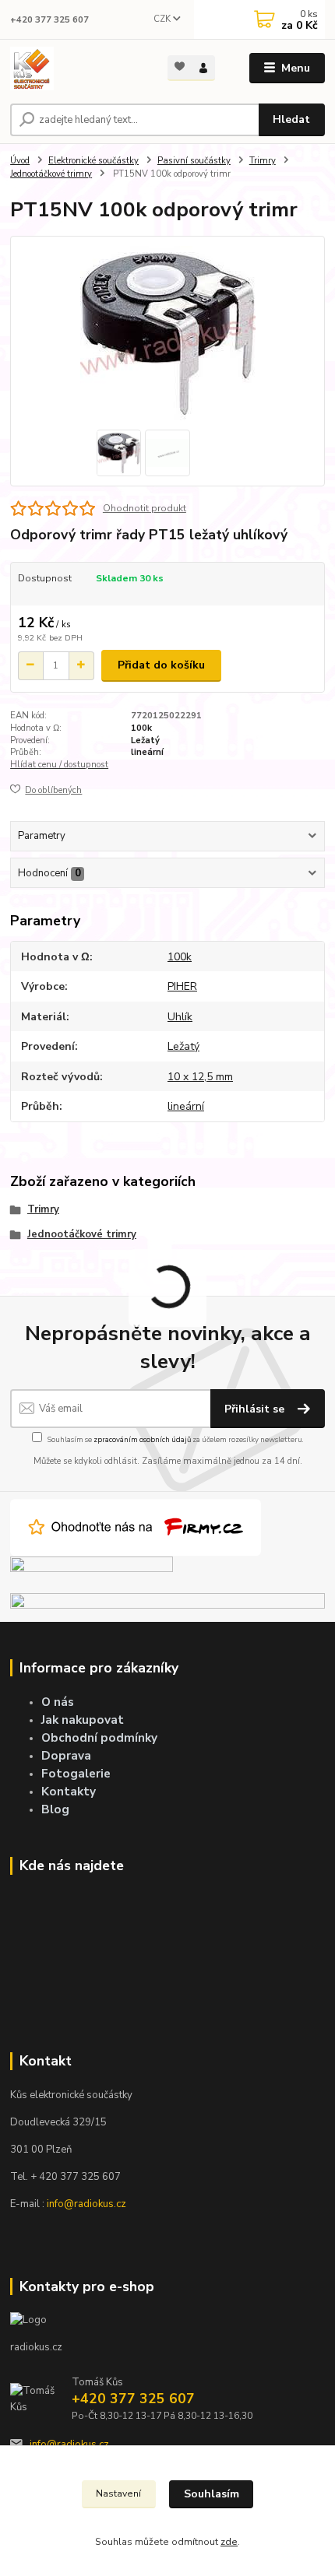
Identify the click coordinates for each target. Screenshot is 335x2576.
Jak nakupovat (83, 1720)
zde (229, 2542)
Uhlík (180, 1017)
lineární (147, 752)
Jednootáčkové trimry (51, 174)
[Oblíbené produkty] (180, 67)
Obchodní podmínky (99, 1737)
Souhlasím (212, 2494)
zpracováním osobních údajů (142, 1439)
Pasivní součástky (194, 161)
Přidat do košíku (161, 665)
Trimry (263, 161)
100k (141, 728)
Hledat (291, 119)
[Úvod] (76, 68)
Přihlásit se (256, 1409)
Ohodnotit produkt (145, 508)
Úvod (20, 161)
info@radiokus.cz (86, 2204)
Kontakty (69, 1791)
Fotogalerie (76, 1773)
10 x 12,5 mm (200, 1077)
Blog (55, 1809)
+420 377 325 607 (49, 20)
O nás (58, 1702)
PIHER (182, 986)
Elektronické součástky (93, 161)
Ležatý (145, 741)
